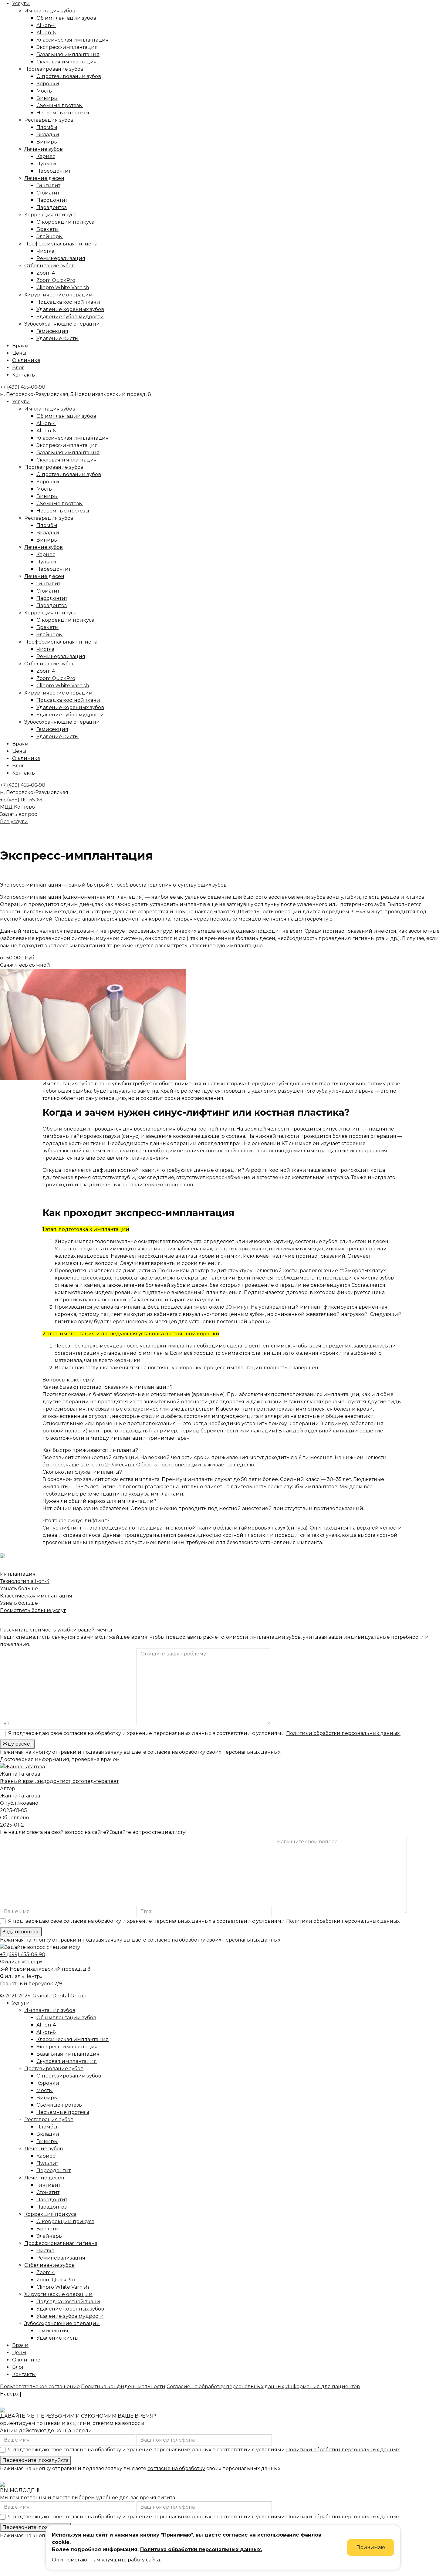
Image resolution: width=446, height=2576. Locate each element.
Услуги (21, 3)
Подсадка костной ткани (68, 302)
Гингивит (48, 186)
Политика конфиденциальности (123, 2387)
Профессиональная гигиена (61, 244)
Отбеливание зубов (49, 266)
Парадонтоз (52, 207)
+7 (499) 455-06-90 (23, 387)
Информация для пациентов (323, 2387)
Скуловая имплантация (67, 62)
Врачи (20, 346)
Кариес (46, 156)
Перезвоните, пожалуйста (35, 2460)
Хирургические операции (58, 295)
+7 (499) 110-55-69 (21, 800)
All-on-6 (46, 33)
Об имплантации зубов (66, 18)
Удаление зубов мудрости (70, 317)
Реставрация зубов (49, 120)
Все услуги (14, 821)
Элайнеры (50, 237)
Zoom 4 (46, 273)
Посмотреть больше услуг (33, 1610)
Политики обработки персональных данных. (343, 1733)
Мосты (45, 91)
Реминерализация (61, 258)
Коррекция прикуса (50, 215)
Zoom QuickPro (56, 280)
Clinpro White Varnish (63, 287)
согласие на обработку (176, 1752)
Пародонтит (52, 200)
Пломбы (47, 127)
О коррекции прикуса (65, 222)
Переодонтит (54, 171)
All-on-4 (46, 25)
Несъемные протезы (63, 113)
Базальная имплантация (68, 54)
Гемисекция (52, 331)
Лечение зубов (44, 149)
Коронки (48, 84)
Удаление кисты (57, 338)
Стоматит (48, 193)
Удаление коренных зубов (70, 309)
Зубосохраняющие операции (62, 324)
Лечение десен (44, 178)
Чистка (45, 251)
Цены (19, 353)
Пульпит (47, 164)
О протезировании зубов (69, 76)
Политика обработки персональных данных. (201, 2549)
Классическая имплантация (73, 40)
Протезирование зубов (54, 69)
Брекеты (47, 229)
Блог (18, 368)
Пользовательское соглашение (40, 2387)
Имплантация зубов (50, 11)
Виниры (47, 98)
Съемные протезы (60, 105)
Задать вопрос (21, 1932)
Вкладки (48, 135)
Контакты (24, 375)
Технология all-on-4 (25, 1581)
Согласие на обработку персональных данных (225, 2387)
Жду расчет (17, 1744)
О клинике (26, 360)
